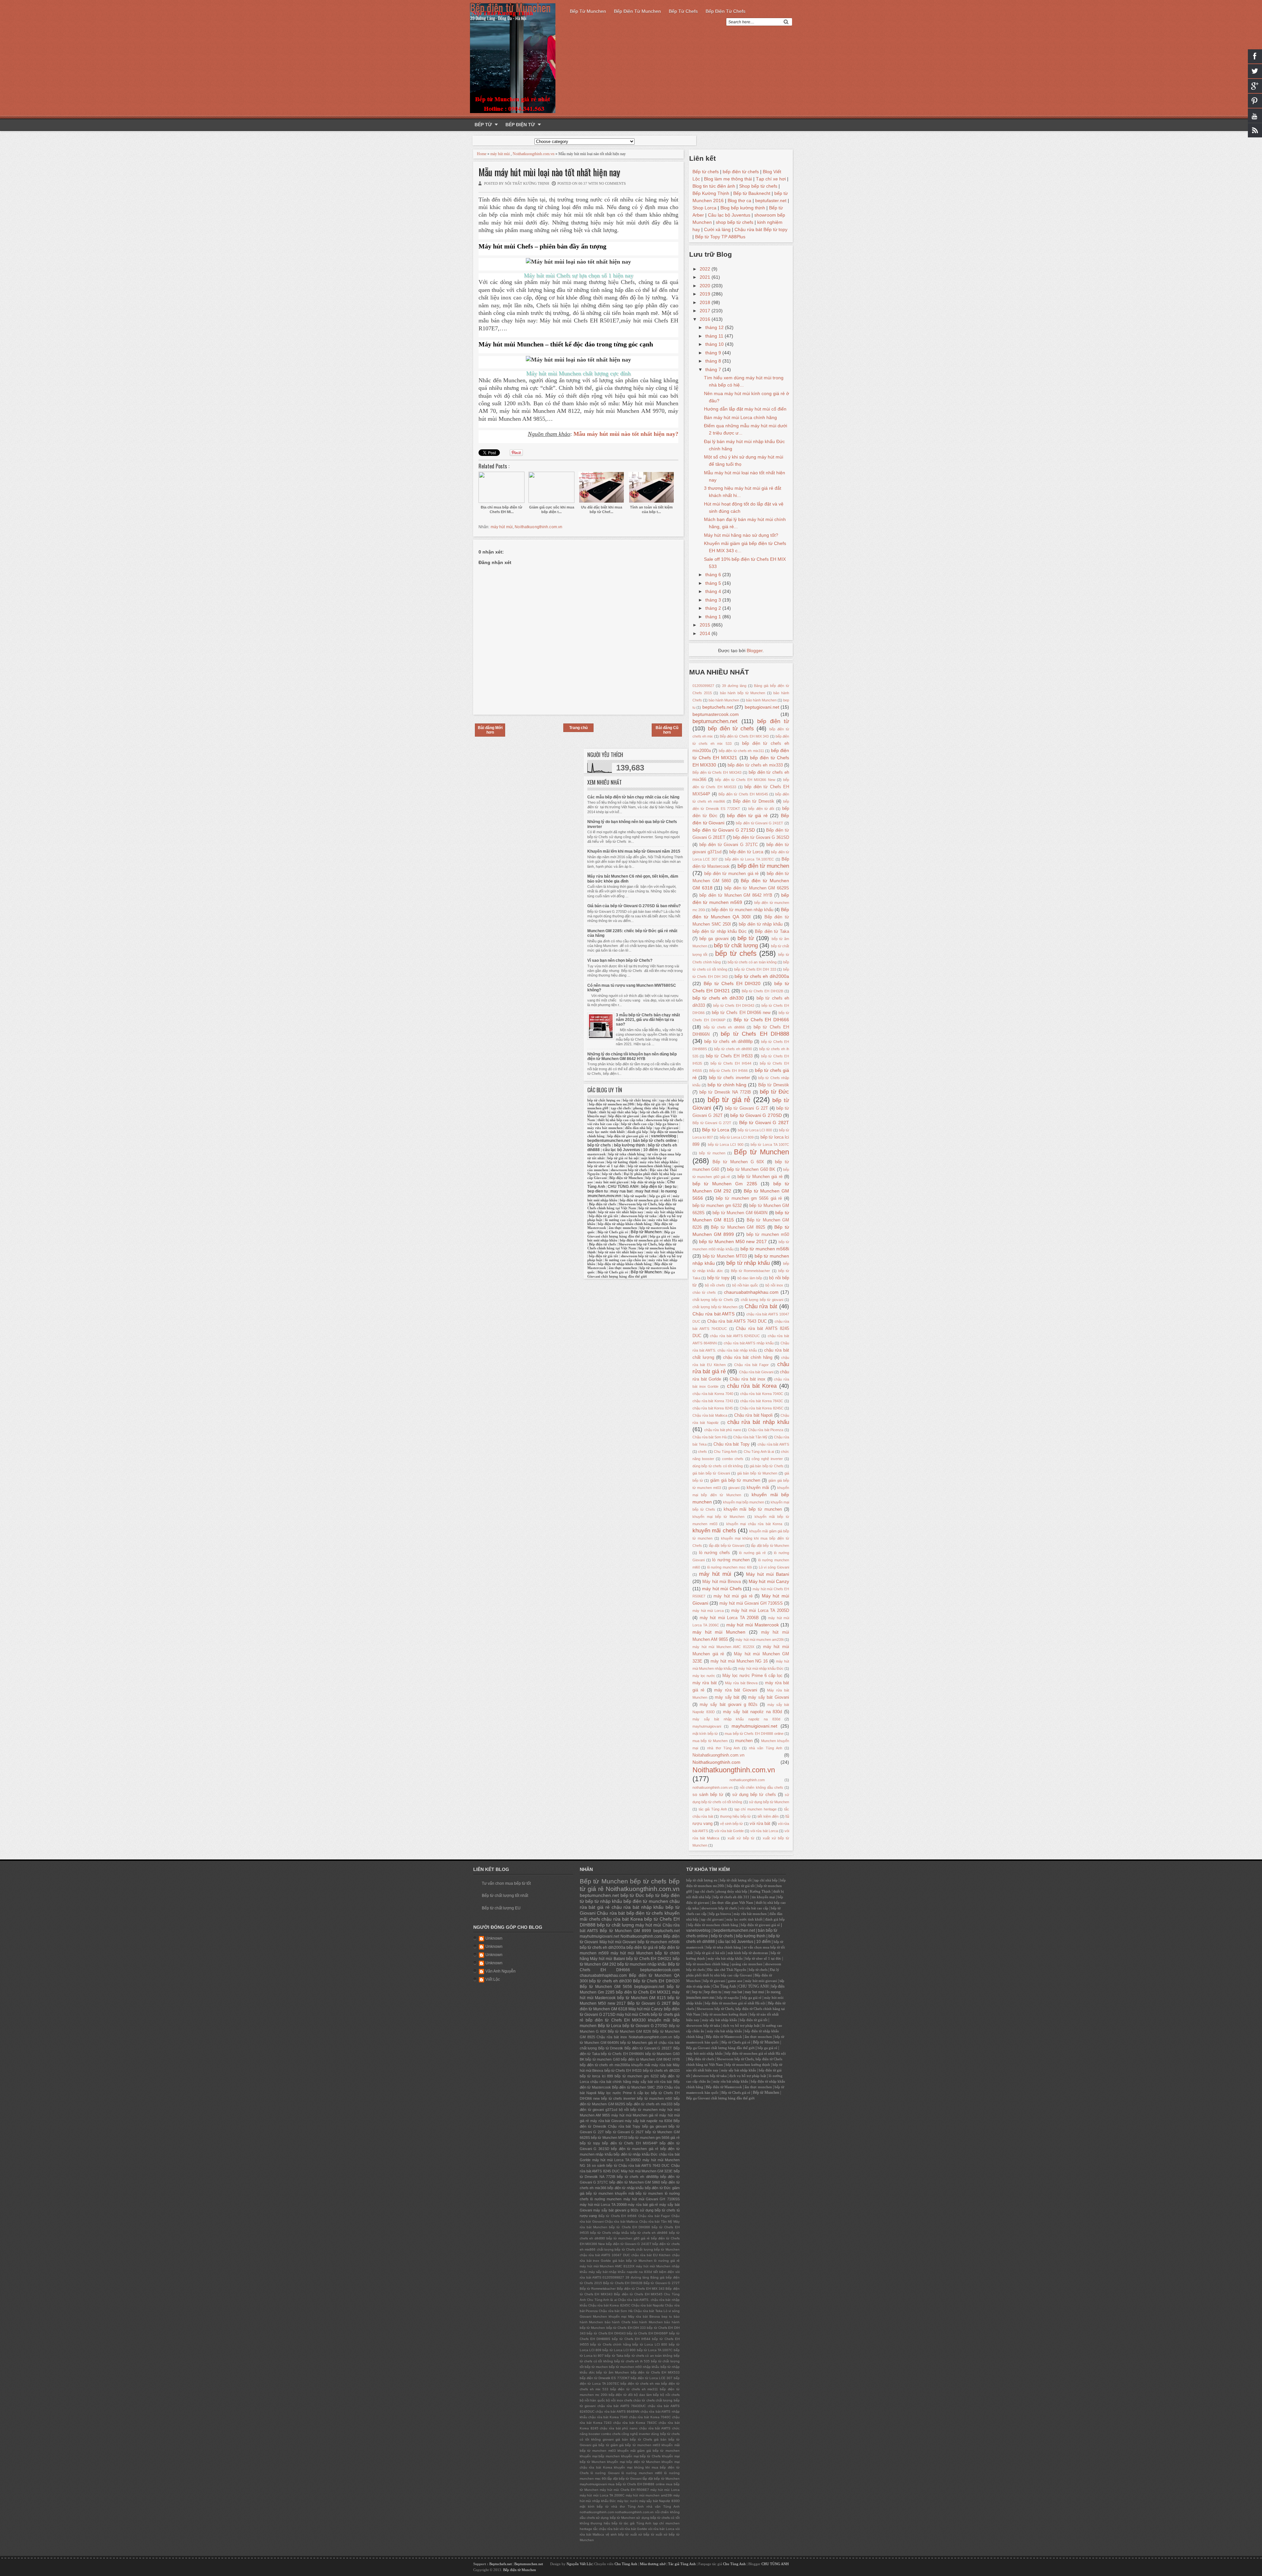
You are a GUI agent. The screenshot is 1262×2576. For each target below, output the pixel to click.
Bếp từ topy (775, 229)
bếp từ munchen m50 (768, 1235)
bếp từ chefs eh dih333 (661, 2070)
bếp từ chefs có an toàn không (752, 962)
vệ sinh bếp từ (731, 1824)
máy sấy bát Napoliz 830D (659, 2501)
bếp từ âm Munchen (612, 2372)
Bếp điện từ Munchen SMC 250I (638, 2087)
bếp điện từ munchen (763, 866)
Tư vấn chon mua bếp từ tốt (506, 1883)
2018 (706, 302)
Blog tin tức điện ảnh (714, 186)
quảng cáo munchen (747, 1964)
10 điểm (651, 1150)
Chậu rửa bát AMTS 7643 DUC (737, 1321)
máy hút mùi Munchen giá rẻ (635, 2115)
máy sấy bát (727, 1697)
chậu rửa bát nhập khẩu (758, 1422)
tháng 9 (714, 353)
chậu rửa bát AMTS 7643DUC (622, 2406)
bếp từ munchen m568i (765, 1249)
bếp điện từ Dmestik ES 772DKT (605, 2378)
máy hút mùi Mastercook (753, 1625)
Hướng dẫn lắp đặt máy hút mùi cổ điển (745, 409)
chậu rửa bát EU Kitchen (651, 2255)
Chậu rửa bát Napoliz (648, 2305)
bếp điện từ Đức (658, 2188)
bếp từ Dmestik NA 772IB (725, 1092)
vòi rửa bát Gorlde (729, 1831)
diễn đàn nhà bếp (639, 1128)
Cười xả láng (717, 229)
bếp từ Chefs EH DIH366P (647, 2333)
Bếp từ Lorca (716, 1130)
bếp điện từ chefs (741, 172)
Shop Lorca (704, 208)
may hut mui (647, 1191)
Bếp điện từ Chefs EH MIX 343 (744, 736)
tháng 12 (715, 327)
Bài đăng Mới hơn (490, 730)
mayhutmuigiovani (707, 1726)
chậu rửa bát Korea (752, 1386)
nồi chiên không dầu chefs (761, 1787)
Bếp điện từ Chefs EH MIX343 (717, 772)
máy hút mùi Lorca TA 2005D (760, 1611)
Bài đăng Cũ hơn (667, 730)
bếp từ (746, 938)
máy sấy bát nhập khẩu (665, 1212)
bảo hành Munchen (761, 700)
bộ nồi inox (774, 1285)
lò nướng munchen (731, 1560)
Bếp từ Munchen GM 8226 (629, 2031)
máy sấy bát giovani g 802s (729, 1705)
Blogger (755, 650)
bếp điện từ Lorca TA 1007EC (749, 859)
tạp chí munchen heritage (756, 1809)
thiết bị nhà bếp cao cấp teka (620, 1120)
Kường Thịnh (760, 1891)
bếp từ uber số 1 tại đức (606, 1166)
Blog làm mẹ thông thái (728, 179)
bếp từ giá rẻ (729, 1100)
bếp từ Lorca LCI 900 (726, 1145)
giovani (734, 1488)
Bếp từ (483, 125)
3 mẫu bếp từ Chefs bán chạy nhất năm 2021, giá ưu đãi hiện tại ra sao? (648, 1020)
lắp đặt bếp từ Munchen (770, 1546)
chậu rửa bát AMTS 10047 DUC (605, 2255)
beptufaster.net (771, 201)
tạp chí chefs (621, 1108)
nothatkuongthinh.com (747, 1780)
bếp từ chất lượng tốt (640, 1100)
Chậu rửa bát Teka (648, 2311)
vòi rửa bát (760, 1824)
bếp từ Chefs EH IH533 (729, 1056)
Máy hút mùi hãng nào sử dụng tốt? (741, 535)
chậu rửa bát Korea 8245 (713, 1408)
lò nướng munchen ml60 (642, 2473)
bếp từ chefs (736, 953)
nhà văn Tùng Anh (766, 1748)
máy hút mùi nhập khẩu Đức (761, 1668)
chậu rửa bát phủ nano (723, 1430)
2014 (706, 633)
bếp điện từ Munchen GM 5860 (635, 2182)
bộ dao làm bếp (750, 1278)
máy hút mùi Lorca (708, 1611)
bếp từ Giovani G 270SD (756, 1115)
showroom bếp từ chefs (664, 1120)
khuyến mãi (758, 1488)
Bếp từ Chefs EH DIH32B (763, 991)
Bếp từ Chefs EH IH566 (728, 1071)
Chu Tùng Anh (725, 1452)
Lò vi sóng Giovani (774, 1567)
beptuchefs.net (718, 707)
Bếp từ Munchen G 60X (738, 1162)
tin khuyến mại (763, 1897)
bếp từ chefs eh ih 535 (632, 2361)
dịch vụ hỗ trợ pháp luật (741, 2026)
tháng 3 (714, 600)
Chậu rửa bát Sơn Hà (710, 1437)
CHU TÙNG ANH (623, 1187)
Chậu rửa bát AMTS (713, 1314)
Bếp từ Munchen (588, 11)
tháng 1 (714, 617)
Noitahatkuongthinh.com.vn (718, 1755)
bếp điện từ (773, 721)
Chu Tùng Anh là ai (759, 1452)
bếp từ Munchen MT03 (725, 1256)
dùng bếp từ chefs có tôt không (718, 1466)
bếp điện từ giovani (624, 1116)
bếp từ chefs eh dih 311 (658, 1112)
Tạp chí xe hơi (771, 179)
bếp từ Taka (614, 2356)
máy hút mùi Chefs (722, 1589)
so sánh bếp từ (708, 1795)
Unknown (494, 1938)
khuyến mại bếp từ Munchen (718, 1517)
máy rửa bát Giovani (736, 1690)
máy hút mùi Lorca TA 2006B (729, 1618)
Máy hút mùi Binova (722, 1582)
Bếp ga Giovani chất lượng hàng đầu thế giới (720, 2048)
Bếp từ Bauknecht (752, 193)
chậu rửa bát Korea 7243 (713, 1401)
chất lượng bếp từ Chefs (713, 1300)
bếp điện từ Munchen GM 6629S (757, 888)
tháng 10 (715, 344)
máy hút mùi (500, 154)
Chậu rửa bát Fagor (751, 1365)
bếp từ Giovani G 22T (746, 1108)
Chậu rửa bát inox (748, 1379)
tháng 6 (714, 575)
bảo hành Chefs (618, 2322)
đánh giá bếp (638, 1132)
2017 (706, 311)
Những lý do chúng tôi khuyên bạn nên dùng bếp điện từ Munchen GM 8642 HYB (632, 1056)
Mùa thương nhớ (653, 2564)
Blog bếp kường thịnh (743, 208)
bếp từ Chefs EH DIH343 (734, 1005)
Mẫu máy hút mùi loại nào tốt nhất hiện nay (549, 172)
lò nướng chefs (714, 1553)
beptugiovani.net (762, 707)
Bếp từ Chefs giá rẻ (613, 1232)
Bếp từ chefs (706, 172)
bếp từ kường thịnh (622, 1162)
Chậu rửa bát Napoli (754, 1415)
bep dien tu (597, 1191)
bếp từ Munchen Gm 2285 (725, 1184)
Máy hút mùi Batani (768, 1574)
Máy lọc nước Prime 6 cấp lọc (752, 1676)
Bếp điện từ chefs (725, 11)
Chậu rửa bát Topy (732, 1444)
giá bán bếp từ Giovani (711, 1473)
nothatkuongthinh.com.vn (713, 1787)
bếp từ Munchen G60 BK (751, 1170)
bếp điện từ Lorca (746, 852)
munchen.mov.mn (605, 1196)
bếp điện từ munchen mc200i (612, 1104)
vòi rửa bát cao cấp (603, 1124)
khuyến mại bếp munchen (744, 1502)
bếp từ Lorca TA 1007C (770, 1145)
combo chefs (733, 1459)
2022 (706, 269)
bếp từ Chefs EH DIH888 (755, 1034)
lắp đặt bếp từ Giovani (727, 1546)
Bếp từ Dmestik (774, 1085)
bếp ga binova (667, 1124)
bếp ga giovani (714, 939)
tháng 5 (714, 583)
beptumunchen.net (715, 721)
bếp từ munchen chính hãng (650, 1166)
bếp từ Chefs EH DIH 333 (755, 969)
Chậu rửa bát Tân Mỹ (750, 1437)
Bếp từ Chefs (683, 11)
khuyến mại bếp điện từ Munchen (634, 2462)
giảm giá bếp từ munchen (735, 1480)
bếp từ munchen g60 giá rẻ (628, 2238)
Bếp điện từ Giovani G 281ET (648, 2048)
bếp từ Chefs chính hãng (610, 2344)
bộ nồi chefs (715, 1285)
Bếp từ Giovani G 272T (712, 1123)
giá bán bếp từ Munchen (757, 1473)
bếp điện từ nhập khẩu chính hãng (625, 1224)
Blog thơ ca (739, 201)
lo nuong (669, 1191)
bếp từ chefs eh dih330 (718, 998)
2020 (706, 286)
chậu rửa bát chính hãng (748, 1358)
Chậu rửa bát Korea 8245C (762, 1408)
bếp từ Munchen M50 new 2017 (733, 1241)
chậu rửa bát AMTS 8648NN (617, 2411)
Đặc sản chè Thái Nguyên (727, 1970)
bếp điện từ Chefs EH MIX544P (630, 2143)
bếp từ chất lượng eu (604, 1100)
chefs (702, 1452)
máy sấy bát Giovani (769, 1697)
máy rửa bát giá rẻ (643, 2205)
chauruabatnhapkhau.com (751, 1292)
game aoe (735, 1981)
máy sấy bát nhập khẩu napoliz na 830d (736, 1719)
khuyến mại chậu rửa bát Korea (754, 1524)
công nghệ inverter (767, 1459)
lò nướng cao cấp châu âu (625, 1220)
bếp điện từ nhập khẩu (761, 924)
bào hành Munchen (724, 700)
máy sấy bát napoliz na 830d (753, 1712)
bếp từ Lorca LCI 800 (755, 1130)
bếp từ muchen (712, 1153)
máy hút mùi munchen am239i (759, 1640)
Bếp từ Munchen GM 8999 (625, 1931)
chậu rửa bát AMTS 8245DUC (735, 1336)
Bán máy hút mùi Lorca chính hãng (740, 417)
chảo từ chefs (704, 1292)
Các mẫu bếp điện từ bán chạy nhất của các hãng (633, 797)
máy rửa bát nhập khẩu (658, 1162)
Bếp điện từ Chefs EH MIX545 (743, 794)
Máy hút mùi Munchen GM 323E (647, 2171)
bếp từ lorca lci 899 (596, 2076)
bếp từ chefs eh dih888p (728, 1042)
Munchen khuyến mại (610, 2316)
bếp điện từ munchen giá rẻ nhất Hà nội (651, 1200)
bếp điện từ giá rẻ (747, 815)
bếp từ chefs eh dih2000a (762, 976)
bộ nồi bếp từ (630, 2110)
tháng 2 (714, 608)
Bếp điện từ (520, 125)
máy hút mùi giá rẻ (733, 1596)
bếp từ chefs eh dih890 (733, 1049)
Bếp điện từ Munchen (637, 11)
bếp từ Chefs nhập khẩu (610, 2233)
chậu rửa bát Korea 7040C (762, 1394)
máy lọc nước (704, 1676)
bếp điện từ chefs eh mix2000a (605, 2065)
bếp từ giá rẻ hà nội (623, 1158)
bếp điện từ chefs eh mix (640, 2384)
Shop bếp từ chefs (758, 186)
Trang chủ (578, 728)
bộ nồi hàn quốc (745, 1285)
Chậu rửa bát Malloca (710, 1415)
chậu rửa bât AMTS (773, 1444)
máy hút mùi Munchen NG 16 (739, 1661)
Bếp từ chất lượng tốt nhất (505, 1896)
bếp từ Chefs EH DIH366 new (741, 1013)
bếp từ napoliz (635, 1196)
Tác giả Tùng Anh (682, 2564)
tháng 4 (714, 591)
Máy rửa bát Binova (741, 1683)
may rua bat (621, 1191)
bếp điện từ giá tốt (652, 1104)
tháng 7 (714, 369)
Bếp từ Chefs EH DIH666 (761, 1020)
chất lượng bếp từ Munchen (715, 1307)
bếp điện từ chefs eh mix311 (741, 751)
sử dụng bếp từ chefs (754, 1795)
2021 (706, 277)
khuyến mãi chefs (714, 1531)
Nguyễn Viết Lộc (580, 2564)
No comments (612, 183)
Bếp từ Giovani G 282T (764, 1123)
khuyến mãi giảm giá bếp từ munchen (649, 2451)
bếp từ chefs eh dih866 (724, 1027)
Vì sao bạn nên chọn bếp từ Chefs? (620, 960)
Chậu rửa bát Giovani (756, 1372)
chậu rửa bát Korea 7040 (713, 1394)
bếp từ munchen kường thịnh (725, 2014)
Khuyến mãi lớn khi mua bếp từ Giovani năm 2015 (634, 851)
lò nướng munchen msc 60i (729, 1567)
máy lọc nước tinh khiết (606, 1132)
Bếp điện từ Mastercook (724, 2037)
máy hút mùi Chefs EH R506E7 (624, 2490)
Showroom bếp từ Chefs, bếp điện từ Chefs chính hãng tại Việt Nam (632, 1206)
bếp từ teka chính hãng (627, 1154)
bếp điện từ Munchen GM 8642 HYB (736, 895)
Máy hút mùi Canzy (769, 1581)
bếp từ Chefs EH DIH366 (630, 2227)
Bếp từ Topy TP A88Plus (720, 237)
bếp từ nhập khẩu (748, 1263)
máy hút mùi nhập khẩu (704, 2054)
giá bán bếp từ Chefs (767, 1466)
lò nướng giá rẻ (752, 1553)
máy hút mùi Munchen (719, 1632)
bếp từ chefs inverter (729, 1078)
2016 (706, 319)
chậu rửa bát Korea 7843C (762, 1401)
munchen (744, 1741)
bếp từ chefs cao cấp (637, 1124)
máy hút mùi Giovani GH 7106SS (751, 1603)
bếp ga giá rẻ (660, 1196)
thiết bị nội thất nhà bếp (618, 1112)
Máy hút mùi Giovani (618, 1942)
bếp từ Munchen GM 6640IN (740, 1213)
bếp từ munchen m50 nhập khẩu (634, 2367)
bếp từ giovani (657, 1178)
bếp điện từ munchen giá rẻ (731, 874)
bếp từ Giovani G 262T (625, 2132)
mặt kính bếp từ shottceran (748, 1953)
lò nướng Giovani (605, 2473)
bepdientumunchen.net (609, 1141)
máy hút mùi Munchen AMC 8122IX (723, 1647)
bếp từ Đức (774, 1092)
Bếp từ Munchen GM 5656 (606, 1987)
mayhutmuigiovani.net (754, 1726)
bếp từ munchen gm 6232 (717, 1206)
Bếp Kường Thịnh (711, 193)
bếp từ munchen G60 (603, 2059)
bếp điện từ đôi (761, 809)
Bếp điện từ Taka (772, 932)
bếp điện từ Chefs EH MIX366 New (745, 780)
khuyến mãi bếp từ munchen (753, 1509)
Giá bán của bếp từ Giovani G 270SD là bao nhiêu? (634, 906)
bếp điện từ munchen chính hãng (713, 1925)
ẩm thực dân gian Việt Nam (733, 1903)
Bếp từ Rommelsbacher (750, 1271)
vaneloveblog (664, 1136)
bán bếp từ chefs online (655, 1141)
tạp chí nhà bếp (671, 1100)
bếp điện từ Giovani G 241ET (760, 823)
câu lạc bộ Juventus (621, 1150)
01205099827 (703, 686)
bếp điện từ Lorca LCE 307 (652, 2378)
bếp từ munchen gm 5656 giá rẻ (749, 1198)
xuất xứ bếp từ (741, 1838)
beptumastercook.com (716, 714)
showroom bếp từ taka (639, 1216)
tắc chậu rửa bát (606, 2529)
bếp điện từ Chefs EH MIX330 (616, 2020)
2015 (706, 625)
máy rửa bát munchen (605, 1128)
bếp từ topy (718, 1278)
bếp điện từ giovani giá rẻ (628, 1136)
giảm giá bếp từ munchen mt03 (635, 2445)
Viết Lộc (493, 1979)
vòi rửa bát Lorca (764, 1831)
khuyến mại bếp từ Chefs (641, 2456)
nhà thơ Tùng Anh (724, 1748)
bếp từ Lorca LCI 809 (737, 1137)
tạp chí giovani (666, 1128)
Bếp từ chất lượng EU (501, 1908)
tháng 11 (715, 336)
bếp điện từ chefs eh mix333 (755, 765)
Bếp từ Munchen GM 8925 (738, 1227)
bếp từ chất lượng (736, 945)
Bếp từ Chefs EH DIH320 (732, 983)
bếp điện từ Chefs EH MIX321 (643, 1992)
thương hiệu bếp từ (735, 1816)
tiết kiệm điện (768, 1816)
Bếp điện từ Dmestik (754, 801)
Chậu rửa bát (748, 229)
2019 (706, 294)
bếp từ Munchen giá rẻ (760, 1177)
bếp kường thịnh (629, 1145)
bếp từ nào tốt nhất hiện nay (621, 1212)
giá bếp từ (601, 2445)
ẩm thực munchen (623, 1228)
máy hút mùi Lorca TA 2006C (602, 2495)
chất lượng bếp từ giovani (762, 1300)
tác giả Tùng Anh (713, 1809)
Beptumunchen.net (529, 2564)
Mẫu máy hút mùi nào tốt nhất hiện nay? (626, 434)
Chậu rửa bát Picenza (766, 1430)
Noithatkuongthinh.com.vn (534, 154)
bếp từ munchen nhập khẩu (642, 1964)
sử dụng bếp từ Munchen (769, 1802)
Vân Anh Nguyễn (501, 1971)
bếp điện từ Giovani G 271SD (724, 830)
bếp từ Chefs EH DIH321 (649, 1959)
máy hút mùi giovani (612, 1182)
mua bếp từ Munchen (710, 1741)
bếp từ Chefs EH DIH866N (622, 2054)
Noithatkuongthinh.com (716, 1762)
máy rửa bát (705, 1683)
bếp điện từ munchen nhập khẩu (742, 910)
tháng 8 (714, 361)
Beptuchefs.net (501, 2564)
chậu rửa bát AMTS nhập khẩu (749, 1343)
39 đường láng (734, 686)
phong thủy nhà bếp (649, 1108)
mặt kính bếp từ (705, 1734)
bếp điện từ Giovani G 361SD (761, 838)
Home (482, 154)
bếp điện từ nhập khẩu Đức (720, 932)
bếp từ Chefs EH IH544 (731, 1063)
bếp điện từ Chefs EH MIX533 (655, 2372)
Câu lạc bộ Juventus (729, 215)
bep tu (671, 1187)
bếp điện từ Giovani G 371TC (729, 845)
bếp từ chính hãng (727, 1085)
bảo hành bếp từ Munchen (743, 693)
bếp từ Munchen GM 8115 (642, 1998)
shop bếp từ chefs (735, 222)
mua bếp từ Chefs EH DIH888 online (754, 1734)
